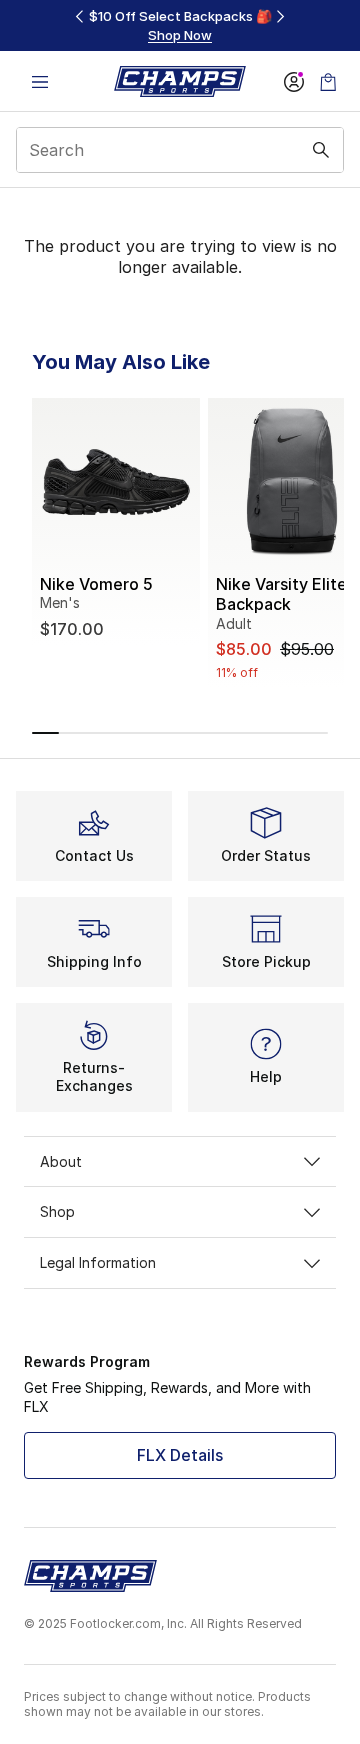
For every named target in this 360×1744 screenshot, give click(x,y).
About (61, 1161)
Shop (57, 1211)
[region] (180, 25)
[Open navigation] (40, 81)
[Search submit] (321, 150)
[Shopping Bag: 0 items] (328, 81)
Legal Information (98, 1262)
